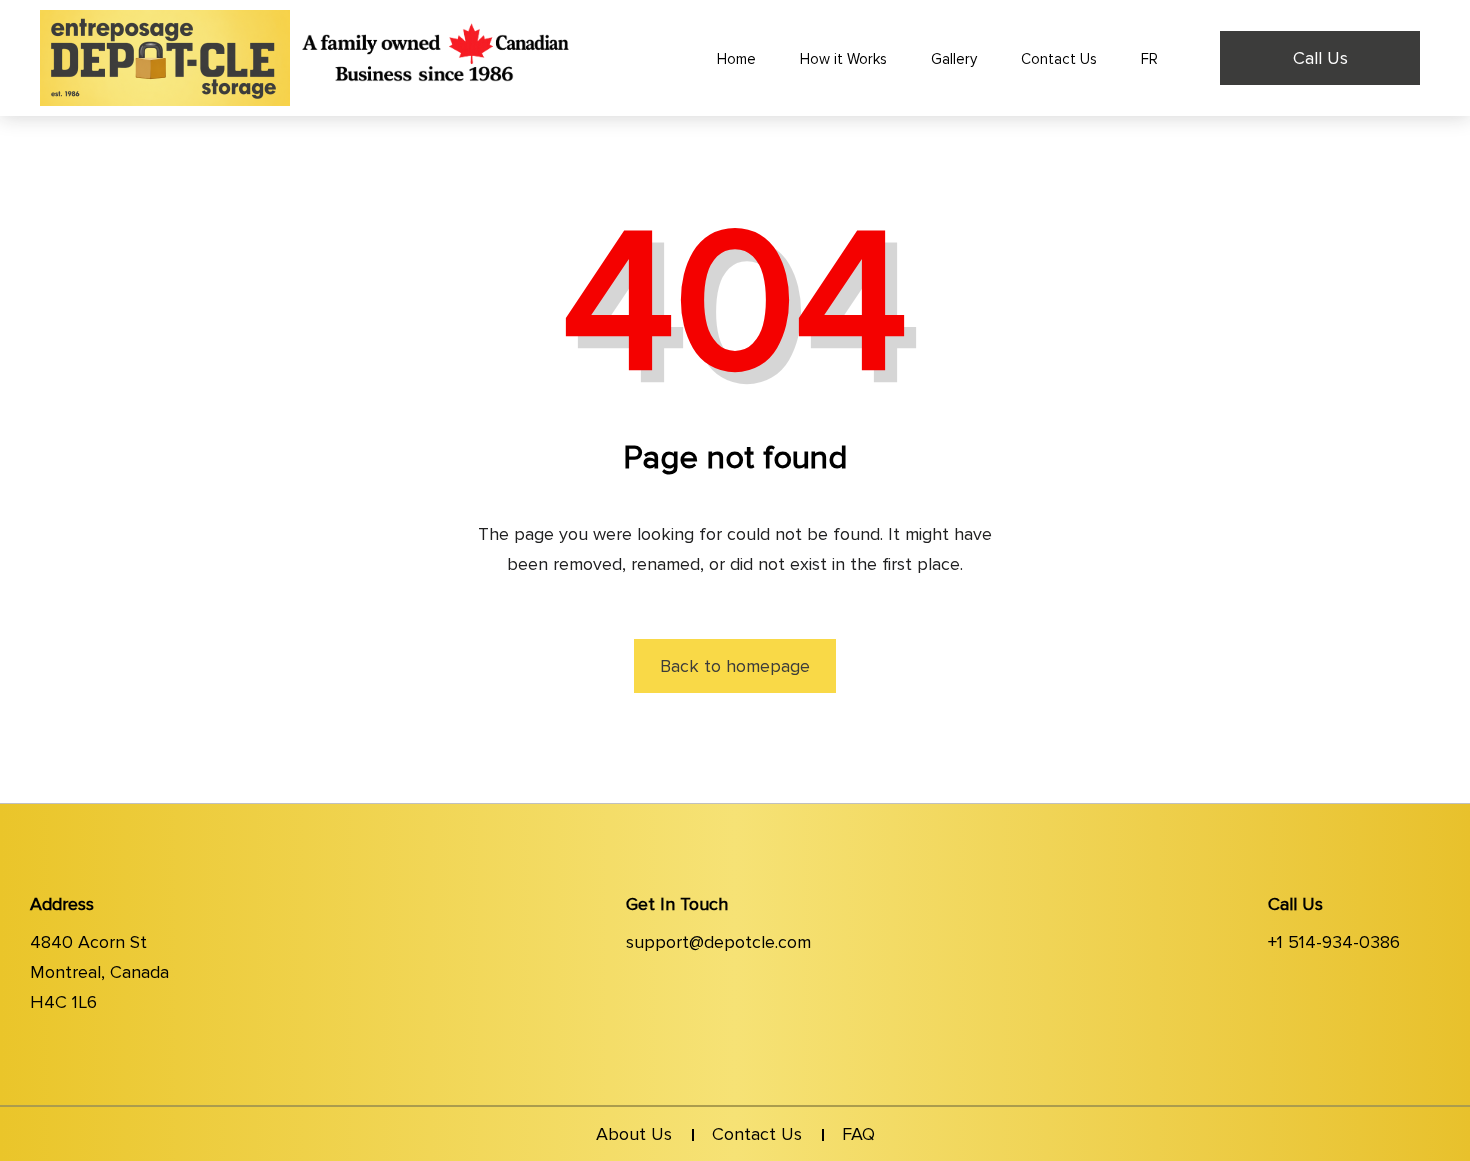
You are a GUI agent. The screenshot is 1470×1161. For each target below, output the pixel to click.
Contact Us (1059, 59)
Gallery (954, 59)
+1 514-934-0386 (1334, 942)
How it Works (843, 59)
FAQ (858, 1134)
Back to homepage (735, 666)
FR (1149, 59)
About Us (634, 1134)
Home (736, 59)
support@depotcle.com (718, 942)
